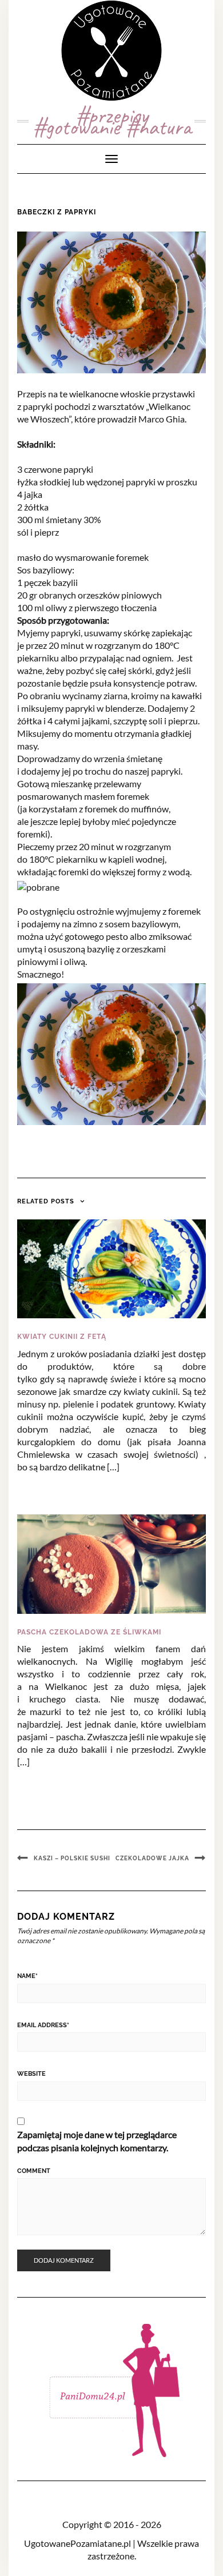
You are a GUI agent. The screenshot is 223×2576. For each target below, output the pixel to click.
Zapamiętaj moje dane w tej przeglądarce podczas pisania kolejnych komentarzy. (97, 2141)
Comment (34, 2171)
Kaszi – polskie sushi (72, 1858)
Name (27, 1976)
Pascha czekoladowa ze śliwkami (89, 1632)
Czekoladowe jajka (152, 1858)
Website (31, 2074)
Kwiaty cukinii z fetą (62, 1337)
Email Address (43, 2025)
